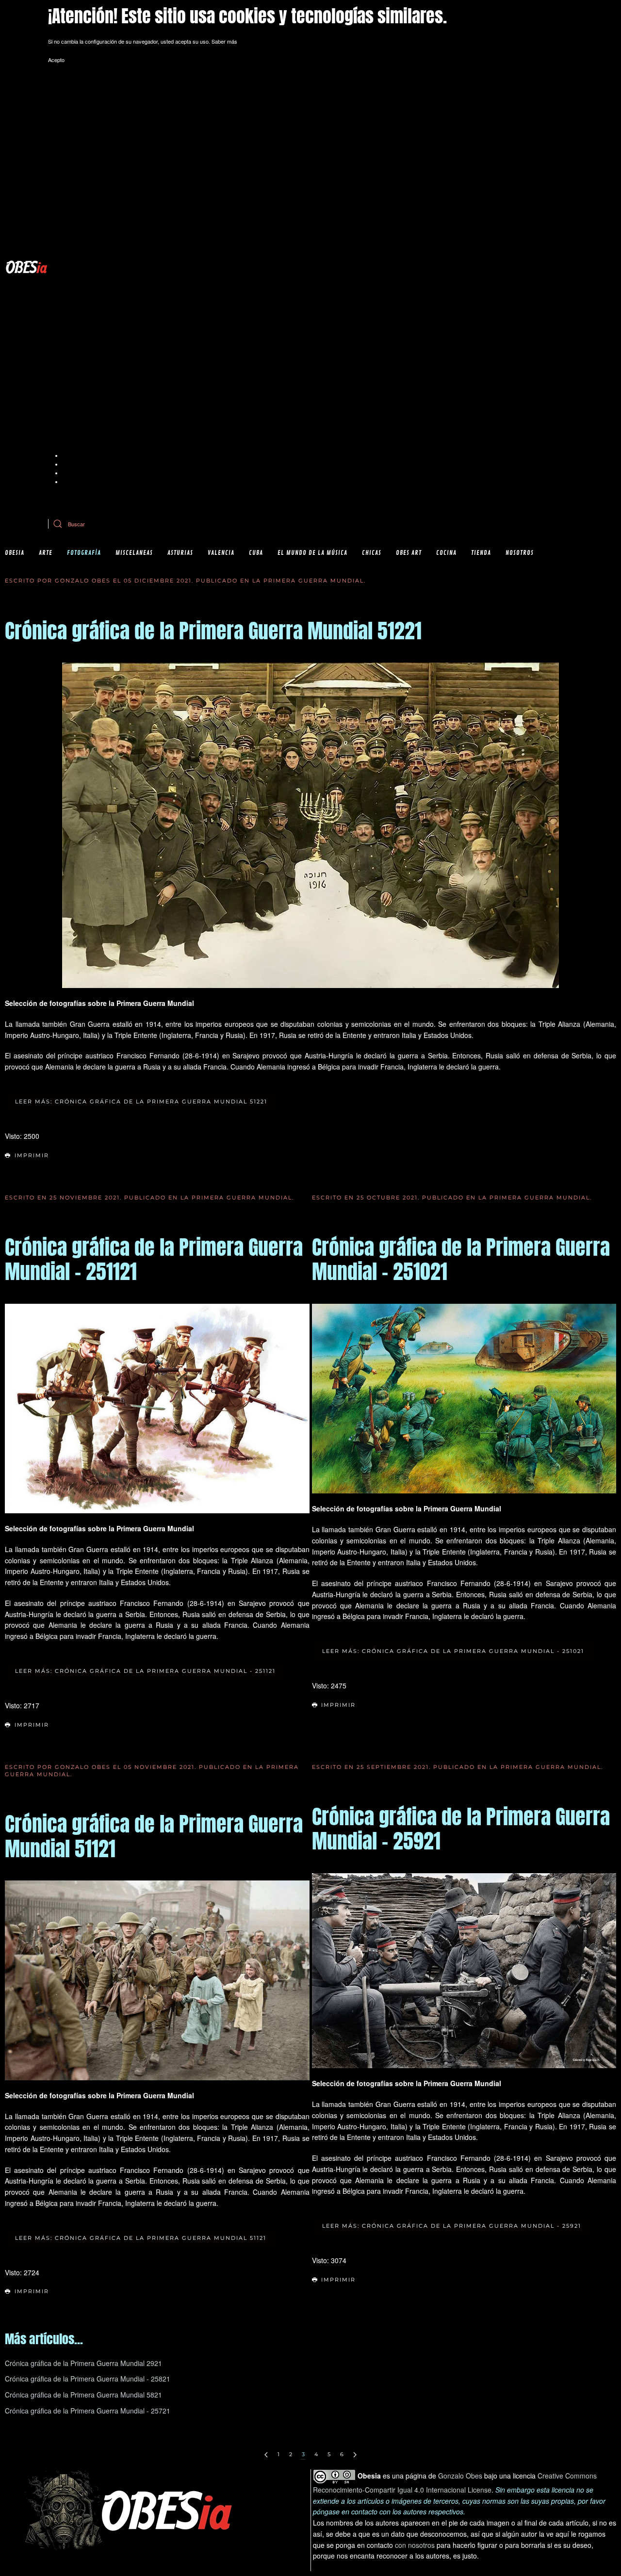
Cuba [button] (256, 553)
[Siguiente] (355, 2455)
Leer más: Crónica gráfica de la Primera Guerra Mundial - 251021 (453, 1651)
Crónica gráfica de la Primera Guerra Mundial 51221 (213, 631)
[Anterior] (266, 2455)
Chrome (72, 455)
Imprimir (32, 1155)
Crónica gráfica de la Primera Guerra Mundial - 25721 (88, 2411)
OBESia (15, 553)
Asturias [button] (180, 553)
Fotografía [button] (84, 553)
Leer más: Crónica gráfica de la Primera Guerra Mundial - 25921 (452, 2226)
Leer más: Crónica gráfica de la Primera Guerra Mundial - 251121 (145, 1671)
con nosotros (415, 2545)
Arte (46, 553)
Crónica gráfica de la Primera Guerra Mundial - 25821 (88, 2379)
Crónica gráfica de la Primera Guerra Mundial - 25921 (461, 1829)
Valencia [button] (221, 553)
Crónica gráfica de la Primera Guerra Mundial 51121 (154, 1836)
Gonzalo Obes (460, 2476)
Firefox (71, 473)
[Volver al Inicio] (26, 267)
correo (256, 500)
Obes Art (409, 553)
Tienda (481, 553)
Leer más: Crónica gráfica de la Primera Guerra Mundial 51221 (141, 1102)
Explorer (73, 464)
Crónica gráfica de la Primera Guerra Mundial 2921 (83, 2363)
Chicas (372, 553)
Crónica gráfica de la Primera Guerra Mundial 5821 (83, 2395)
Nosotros (520, 553)
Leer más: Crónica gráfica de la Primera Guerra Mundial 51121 (141, 2238)
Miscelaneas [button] (134, 553)
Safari (69, 482)
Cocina (446, 553)
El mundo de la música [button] (312, 553)
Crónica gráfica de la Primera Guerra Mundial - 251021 (461, 1259)
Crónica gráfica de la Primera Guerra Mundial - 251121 (154, 1259)
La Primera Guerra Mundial (308, 581)
